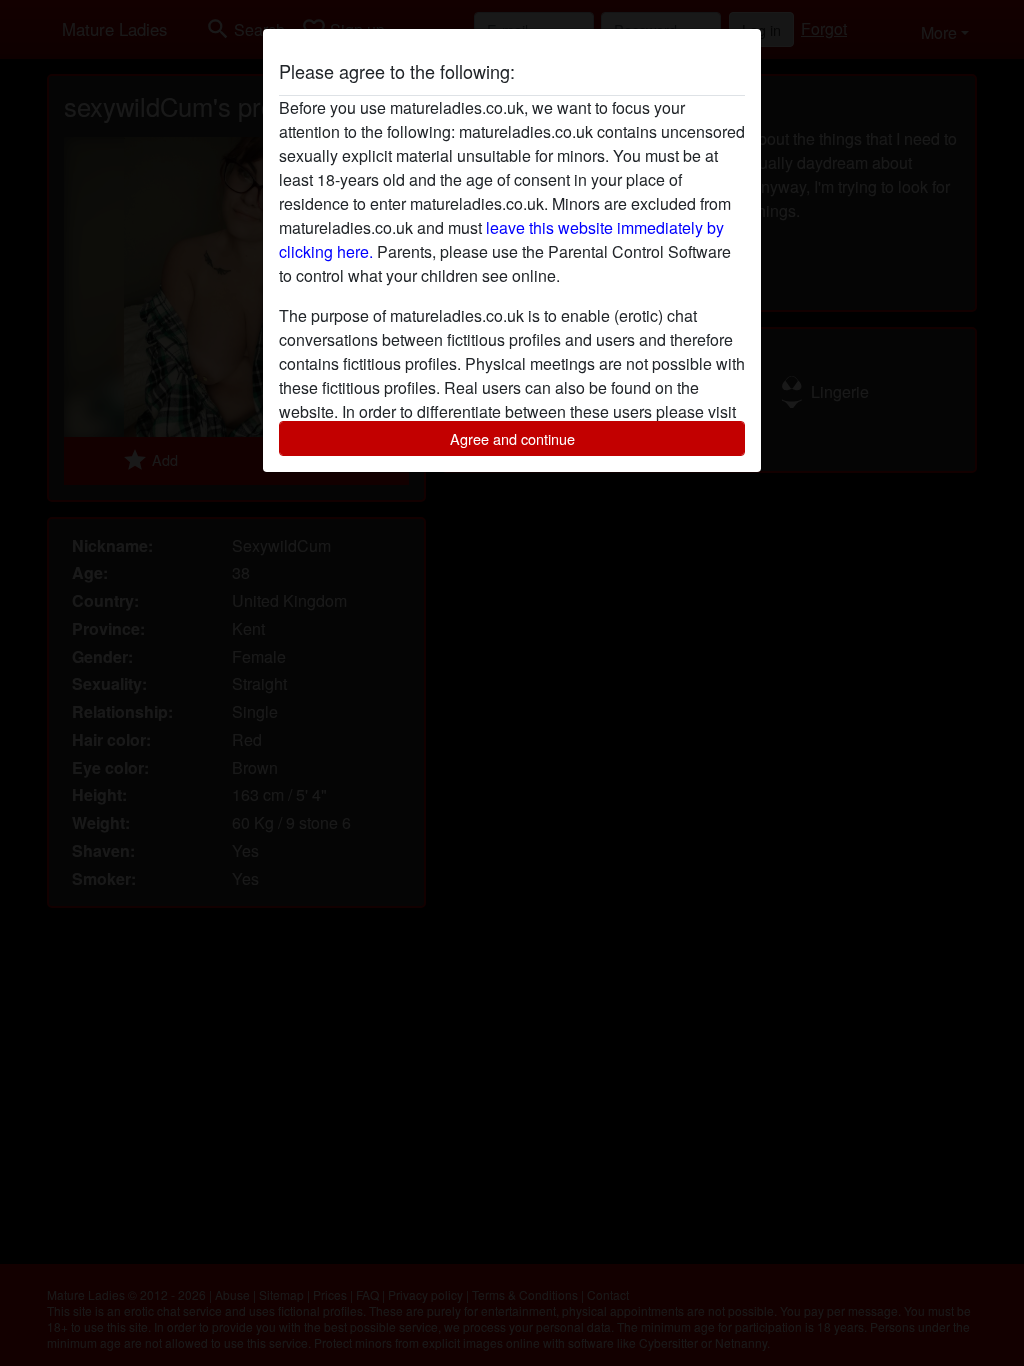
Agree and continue (512, 438)
